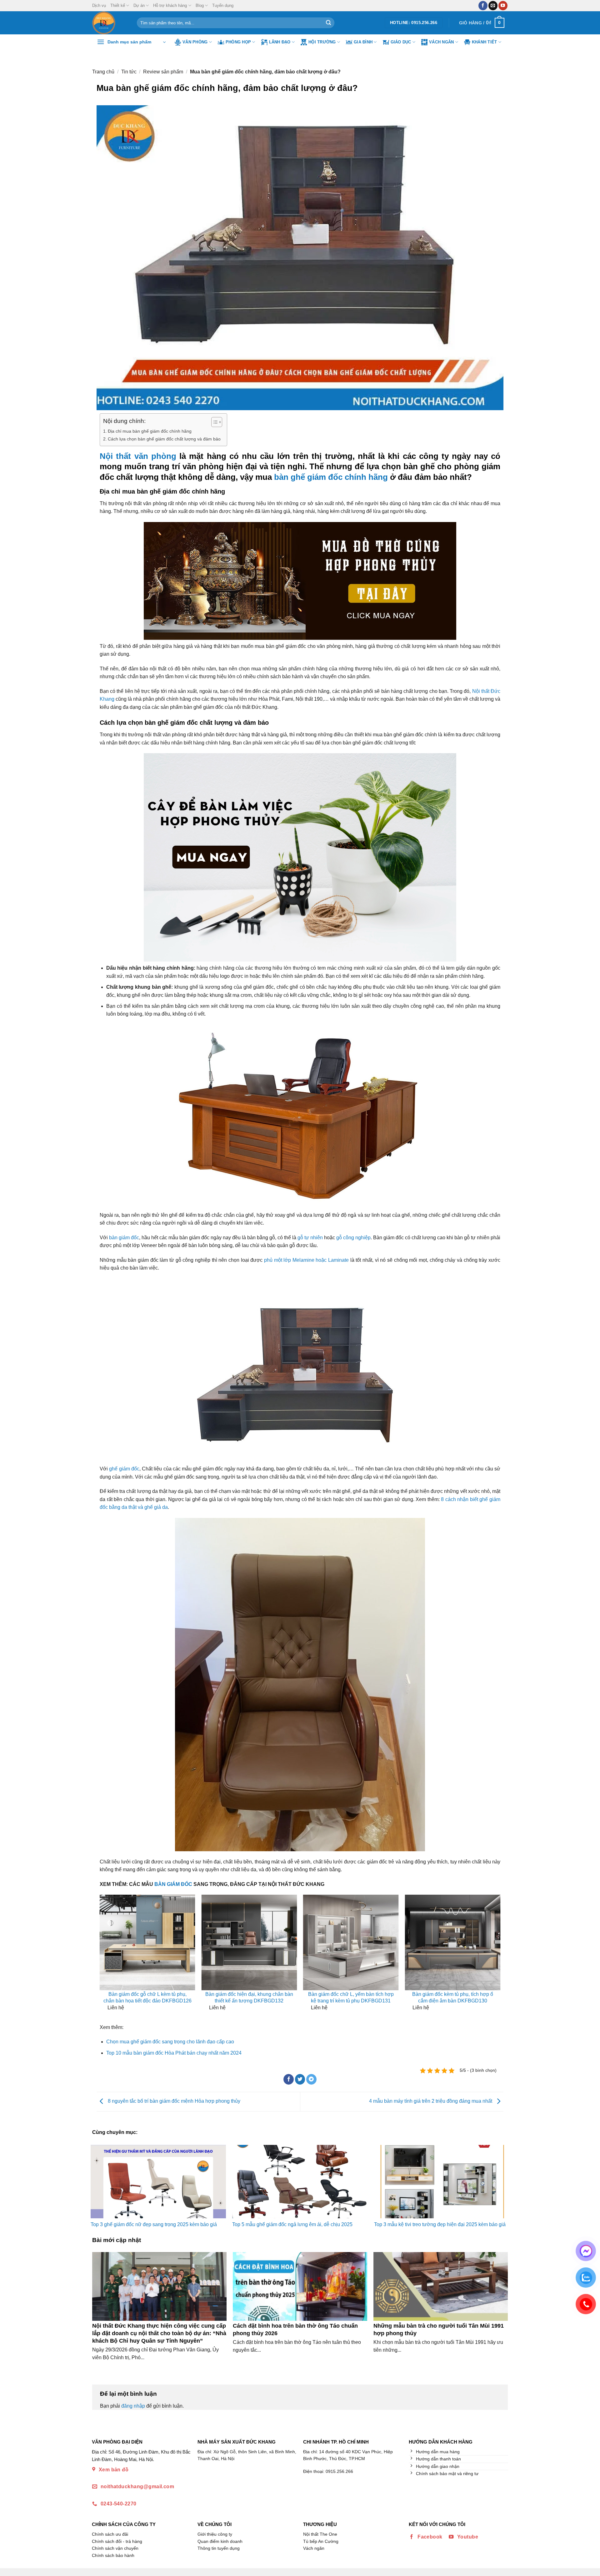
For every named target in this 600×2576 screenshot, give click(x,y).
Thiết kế (118, 5)
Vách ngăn (441, 42)
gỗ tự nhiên (310, 1238)
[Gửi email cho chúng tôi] (493, 6)
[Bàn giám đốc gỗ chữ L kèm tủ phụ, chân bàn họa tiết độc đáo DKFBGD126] (147, 1942)
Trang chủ (103, 72)
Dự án (139, 5)
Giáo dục (401, 42)
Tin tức (129, 72)
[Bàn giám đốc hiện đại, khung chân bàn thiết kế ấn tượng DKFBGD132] (249, 1942)
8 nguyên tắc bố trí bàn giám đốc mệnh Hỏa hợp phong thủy (173, 2101)
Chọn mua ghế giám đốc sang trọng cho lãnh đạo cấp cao (170, 2042)
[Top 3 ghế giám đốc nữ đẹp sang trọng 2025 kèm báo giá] (158, 2182)
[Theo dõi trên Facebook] (483, 6)
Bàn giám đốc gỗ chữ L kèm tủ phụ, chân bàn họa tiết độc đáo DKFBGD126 (147, 1997)
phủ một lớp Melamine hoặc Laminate (306, 1260)
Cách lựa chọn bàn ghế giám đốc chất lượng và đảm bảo (164, 439)
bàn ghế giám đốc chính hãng (331, 477)
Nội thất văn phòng (138, 456)
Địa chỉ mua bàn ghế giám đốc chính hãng (150, 431)
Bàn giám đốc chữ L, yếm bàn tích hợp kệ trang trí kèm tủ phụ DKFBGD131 (351, 1997)
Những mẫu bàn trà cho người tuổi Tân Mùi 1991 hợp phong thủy (439, 2329)
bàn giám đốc (124, 1238)
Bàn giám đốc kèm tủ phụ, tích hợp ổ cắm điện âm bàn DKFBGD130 (453, 1997)
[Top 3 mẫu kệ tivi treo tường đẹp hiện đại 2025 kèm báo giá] (442, 2182)
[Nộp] (328, 23)
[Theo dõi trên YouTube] (503, 6)
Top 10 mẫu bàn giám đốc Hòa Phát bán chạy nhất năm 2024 (174, 2053)
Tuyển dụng (223, 5)
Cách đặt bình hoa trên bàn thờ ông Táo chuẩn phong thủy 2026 (295, 2329)
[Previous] (105, 1958)
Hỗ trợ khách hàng (170, 5)
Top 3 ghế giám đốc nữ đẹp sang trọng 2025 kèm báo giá (154, 2224)
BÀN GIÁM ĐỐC (173, 1884)
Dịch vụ (99, 5)
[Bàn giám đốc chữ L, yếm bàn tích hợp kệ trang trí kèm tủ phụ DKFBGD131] (351, 1942)
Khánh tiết (485, 42)
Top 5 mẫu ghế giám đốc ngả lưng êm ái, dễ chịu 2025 (292, 2224)
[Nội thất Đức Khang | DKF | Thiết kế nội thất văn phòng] (110, 23)
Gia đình (363, 42)
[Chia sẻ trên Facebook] (289, 2079)
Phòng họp (238, 42)
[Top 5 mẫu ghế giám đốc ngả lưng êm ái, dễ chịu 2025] (300, 2182)
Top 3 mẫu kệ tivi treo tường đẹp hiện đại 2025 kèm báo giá (440, 2224)
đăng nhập (133, 2406)
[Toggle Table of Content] (214, 422)
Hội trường (322, 42)
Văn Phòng (195, 42)
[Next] (495, 1958)
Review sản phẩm (163, 72)
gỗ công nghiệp (353, 1238)
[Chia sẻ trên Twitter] (300, 2079)
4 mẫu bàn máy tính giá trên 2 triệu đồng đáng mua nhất (431, 2101)
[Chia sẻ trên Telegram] (311, 2079)
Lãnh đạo (280, 42)
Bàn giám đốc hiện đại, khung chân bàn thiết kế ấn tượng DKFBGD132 (249, 1997)
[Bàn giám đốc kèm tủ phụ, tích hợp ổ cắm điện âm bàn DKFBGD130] (452, 1942)
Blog (200, 5)
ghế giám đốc (124, 1469)
